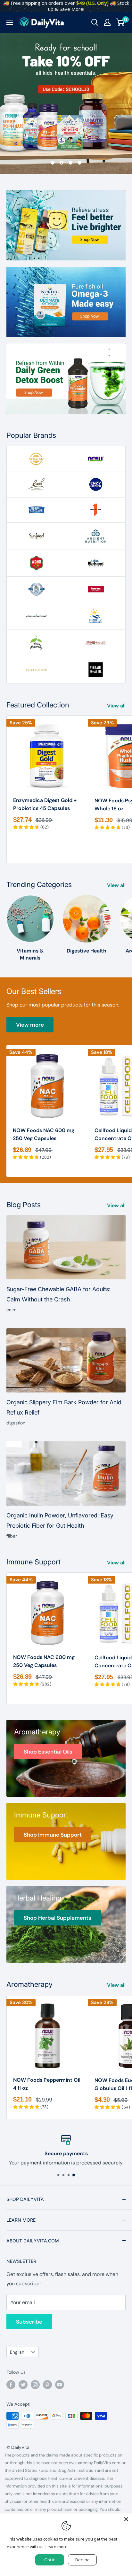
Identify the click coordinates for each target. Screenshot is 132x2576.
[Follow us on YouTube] (60, 2385)
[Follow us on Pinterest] (47, 2385)
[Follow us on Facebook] (11, 2385)
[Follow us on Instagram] (35, 2385)
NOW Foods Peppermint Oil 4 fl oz (47, 2084)
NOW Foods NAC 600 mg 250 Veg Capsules (44, 1134)
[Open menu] (10, 22)
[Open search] (95, 22)
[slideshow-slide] (66, 103)
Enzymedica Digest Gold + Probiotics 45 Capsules (45, 804)
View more (30, 1025)
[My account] (107, 22)
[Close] (126, 2519)
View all (116, 706)
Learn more (57, 2547)
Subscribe (29, 2322)
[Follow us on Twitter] (23, 2385)
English (17, 2352)
